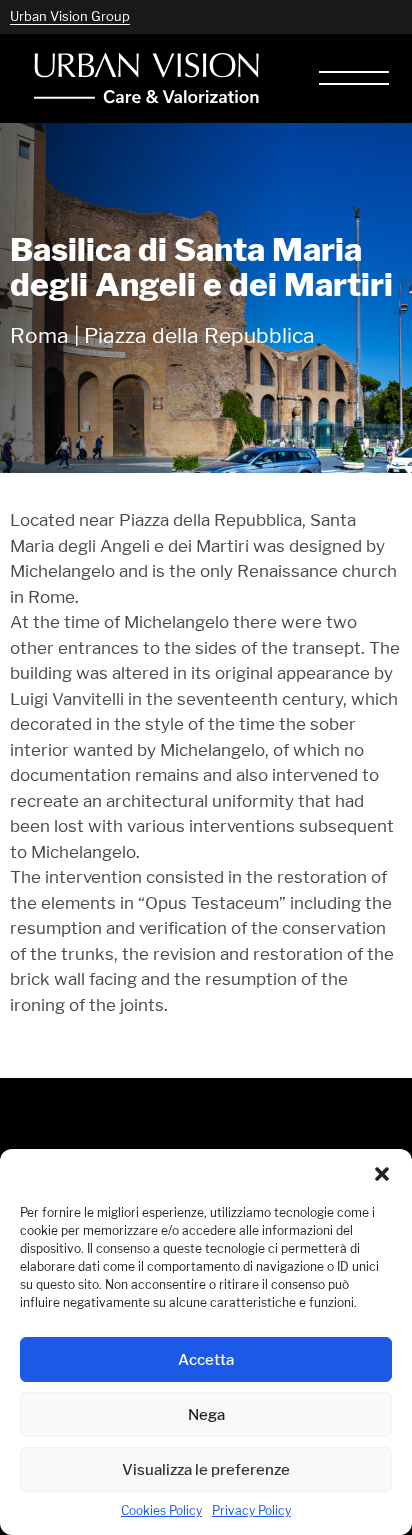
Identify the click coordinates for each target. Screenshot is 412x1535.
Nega (206, 1414)
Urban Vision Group (70, 16)
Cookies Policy (161, 1510)
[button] (382, 1174)
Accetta (206, 1359)
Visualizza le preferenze (206, 1469)
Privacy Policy (251, 1510)
